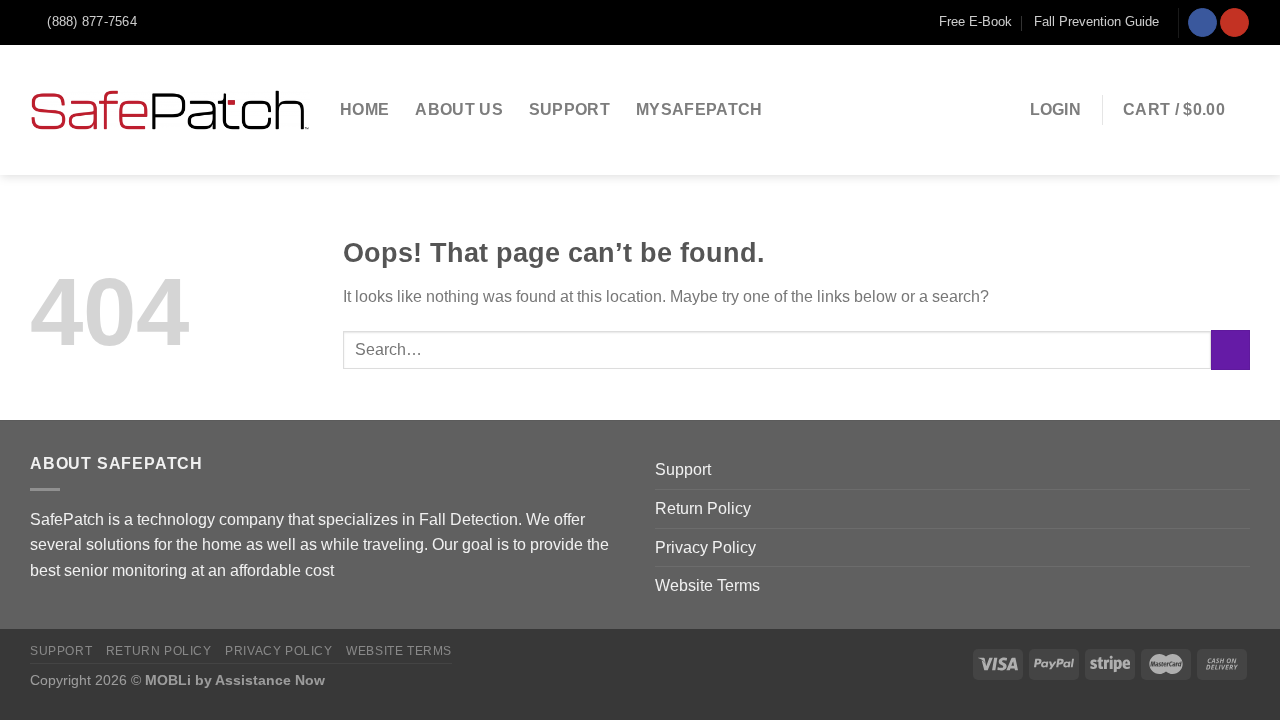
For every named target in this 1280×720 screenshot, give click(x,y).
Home (364, 109)
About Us (459, 109)
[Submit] (1230, 349)
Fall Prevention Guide (1096, 21)
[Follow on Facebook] (1202, 23)
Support (569, 109)
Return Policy (703, 508)
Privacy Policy (705, 547)
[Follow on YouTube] (1234, 23)
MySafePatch (699, 109)
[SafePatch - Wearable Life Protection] (170, 110)
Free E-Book (975, 21)
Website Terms (707, 585)
